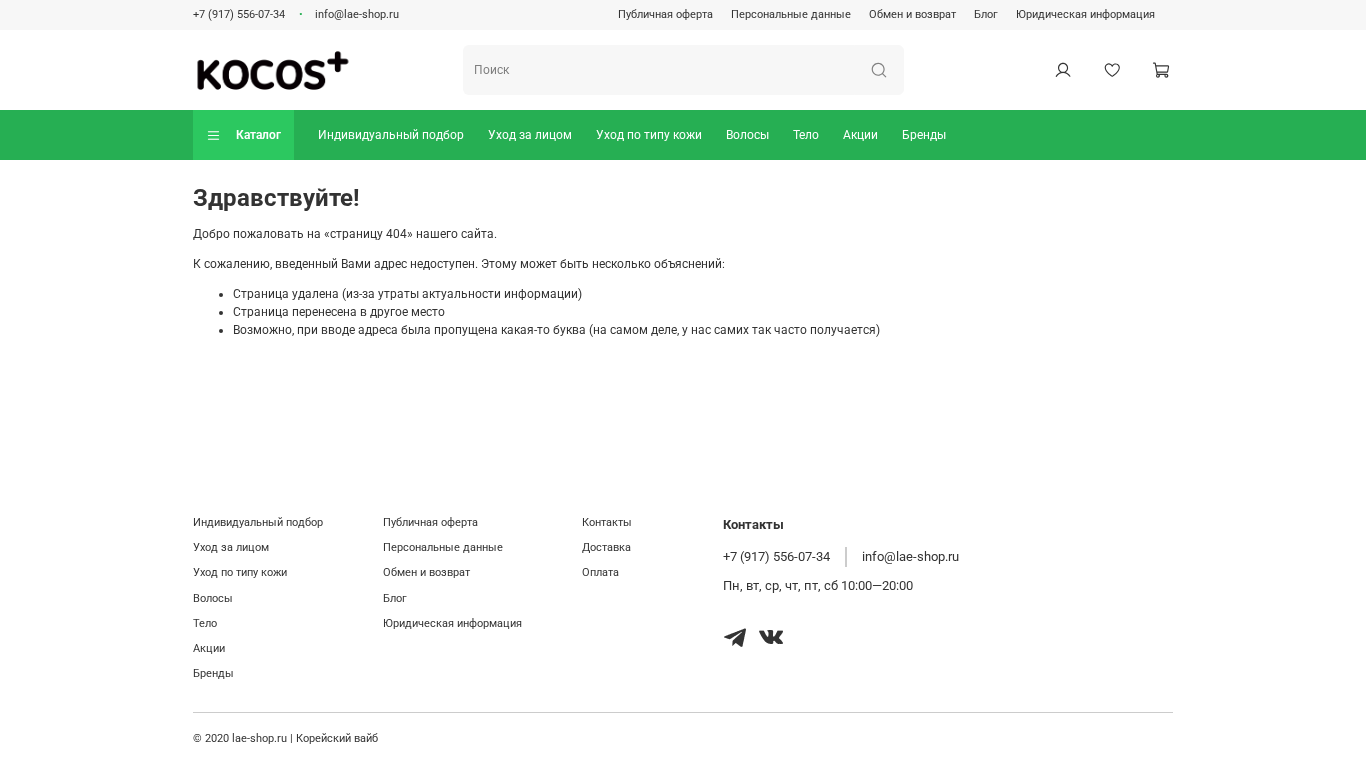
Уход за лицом (530, 135)
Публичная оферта (665, 14)
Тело (806, 135)
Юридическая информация (1085, 14)
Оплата (600, 572)
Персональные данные (791, 14)
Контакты (607, 522)
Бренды (924, 135)
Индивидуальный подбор (391, 135)
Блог (986, 14)
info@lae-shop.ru (357, 14)
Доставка (606, 547)
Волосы (747, 135)
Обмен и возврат (912, 14)
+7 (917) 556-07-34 (239, 14)
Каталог (258, 135)
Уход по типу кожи (649, 135)
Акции (860, 135)
